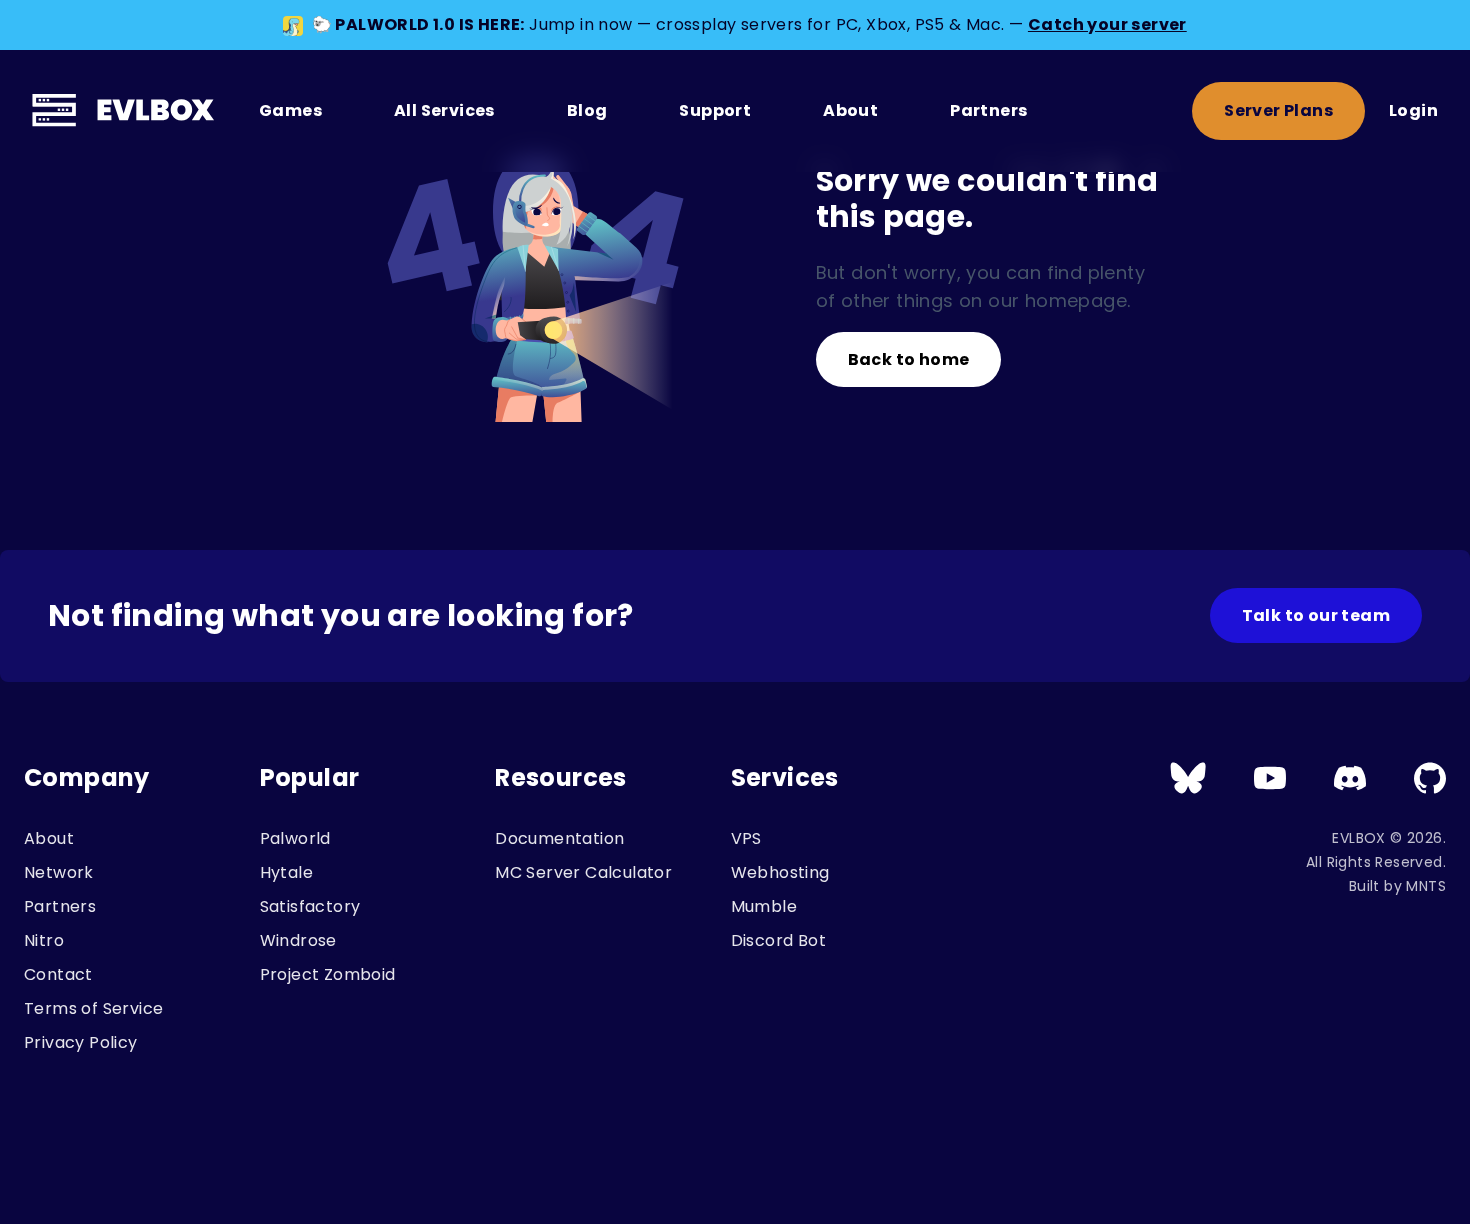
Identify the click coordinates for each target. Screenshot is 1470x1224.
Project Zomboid (328, 974)
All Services (444, 110)
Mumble (764, 906)
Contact (58, 974)
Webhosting (780, 872)
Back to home (909, 359)
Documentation (559, 838)
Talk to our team (1316, 615)
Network (59, 872)
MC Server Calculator (583, 872)
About (850, 110)
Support (715, 110)
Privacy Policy (81, 1042)
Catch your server (1107, 24)
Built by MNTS (1397, 886)
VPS (746, 838)
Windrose (298, 940)
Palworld (295, 838)
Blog (587, 110)
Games (290, 110)
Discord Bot (778, 940)
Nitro (44, 940)
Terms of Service (93, 1008)
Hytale (286, 872)
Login (1413, 110)
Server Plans (1278, 110)
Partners (988, 110)
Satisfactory (310, 906)
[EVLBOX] (125, 111)
